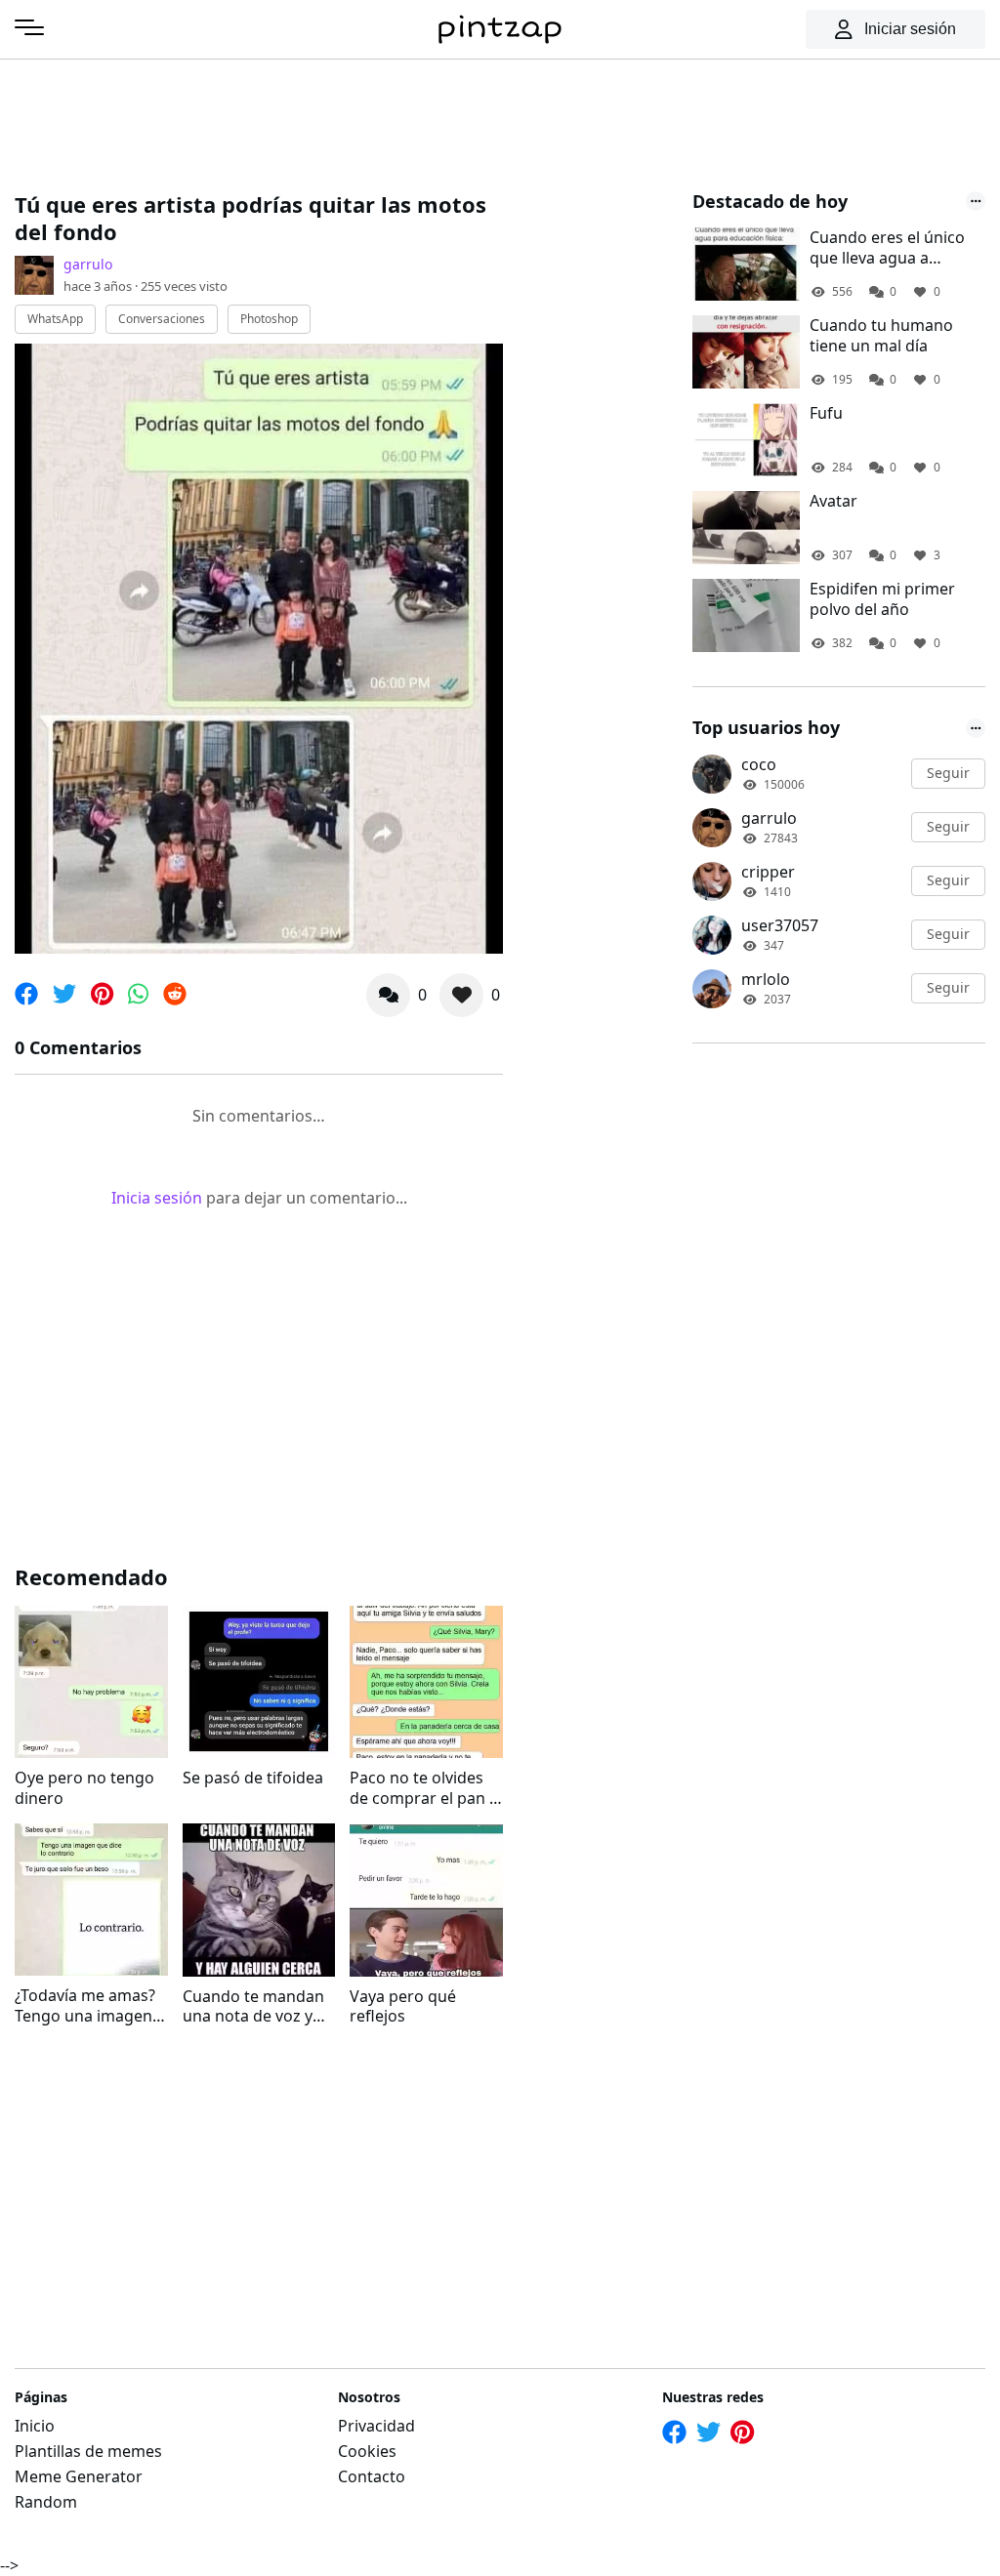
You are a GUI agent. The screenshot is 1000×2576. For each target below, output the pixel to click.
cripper (768, 872)
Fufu (826, 413)
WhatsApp (55, 319)
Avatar (833, 501)
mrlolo (766, 979)
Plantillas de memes (88, 2451)
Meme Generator (79, 2476)
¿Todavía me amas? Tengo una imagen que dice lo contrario (85, 2006)
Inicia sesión (157, 1198)
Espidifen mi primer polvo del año (882, 599)
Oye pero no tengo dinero (84, 1788)
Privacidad (376, 2426)
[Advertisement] (370, 122)
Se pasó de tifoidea (253, 1778)
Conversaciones (162, 319)
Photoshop (269, 319)
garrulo (88, 264)
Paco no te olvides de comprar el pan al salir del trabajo (426, 1788)
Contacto (372, 2476)
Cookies (367, 2451)
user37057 (780, 925)
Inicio (35, 2426)
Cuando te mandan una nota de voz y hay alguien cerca (253, 2007)
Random (46, 2502)
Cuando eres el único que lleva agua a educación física (887, 248)
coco (759, 764)
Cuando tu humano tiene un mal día (881, 336)
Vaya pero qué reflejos (403, 2007)
